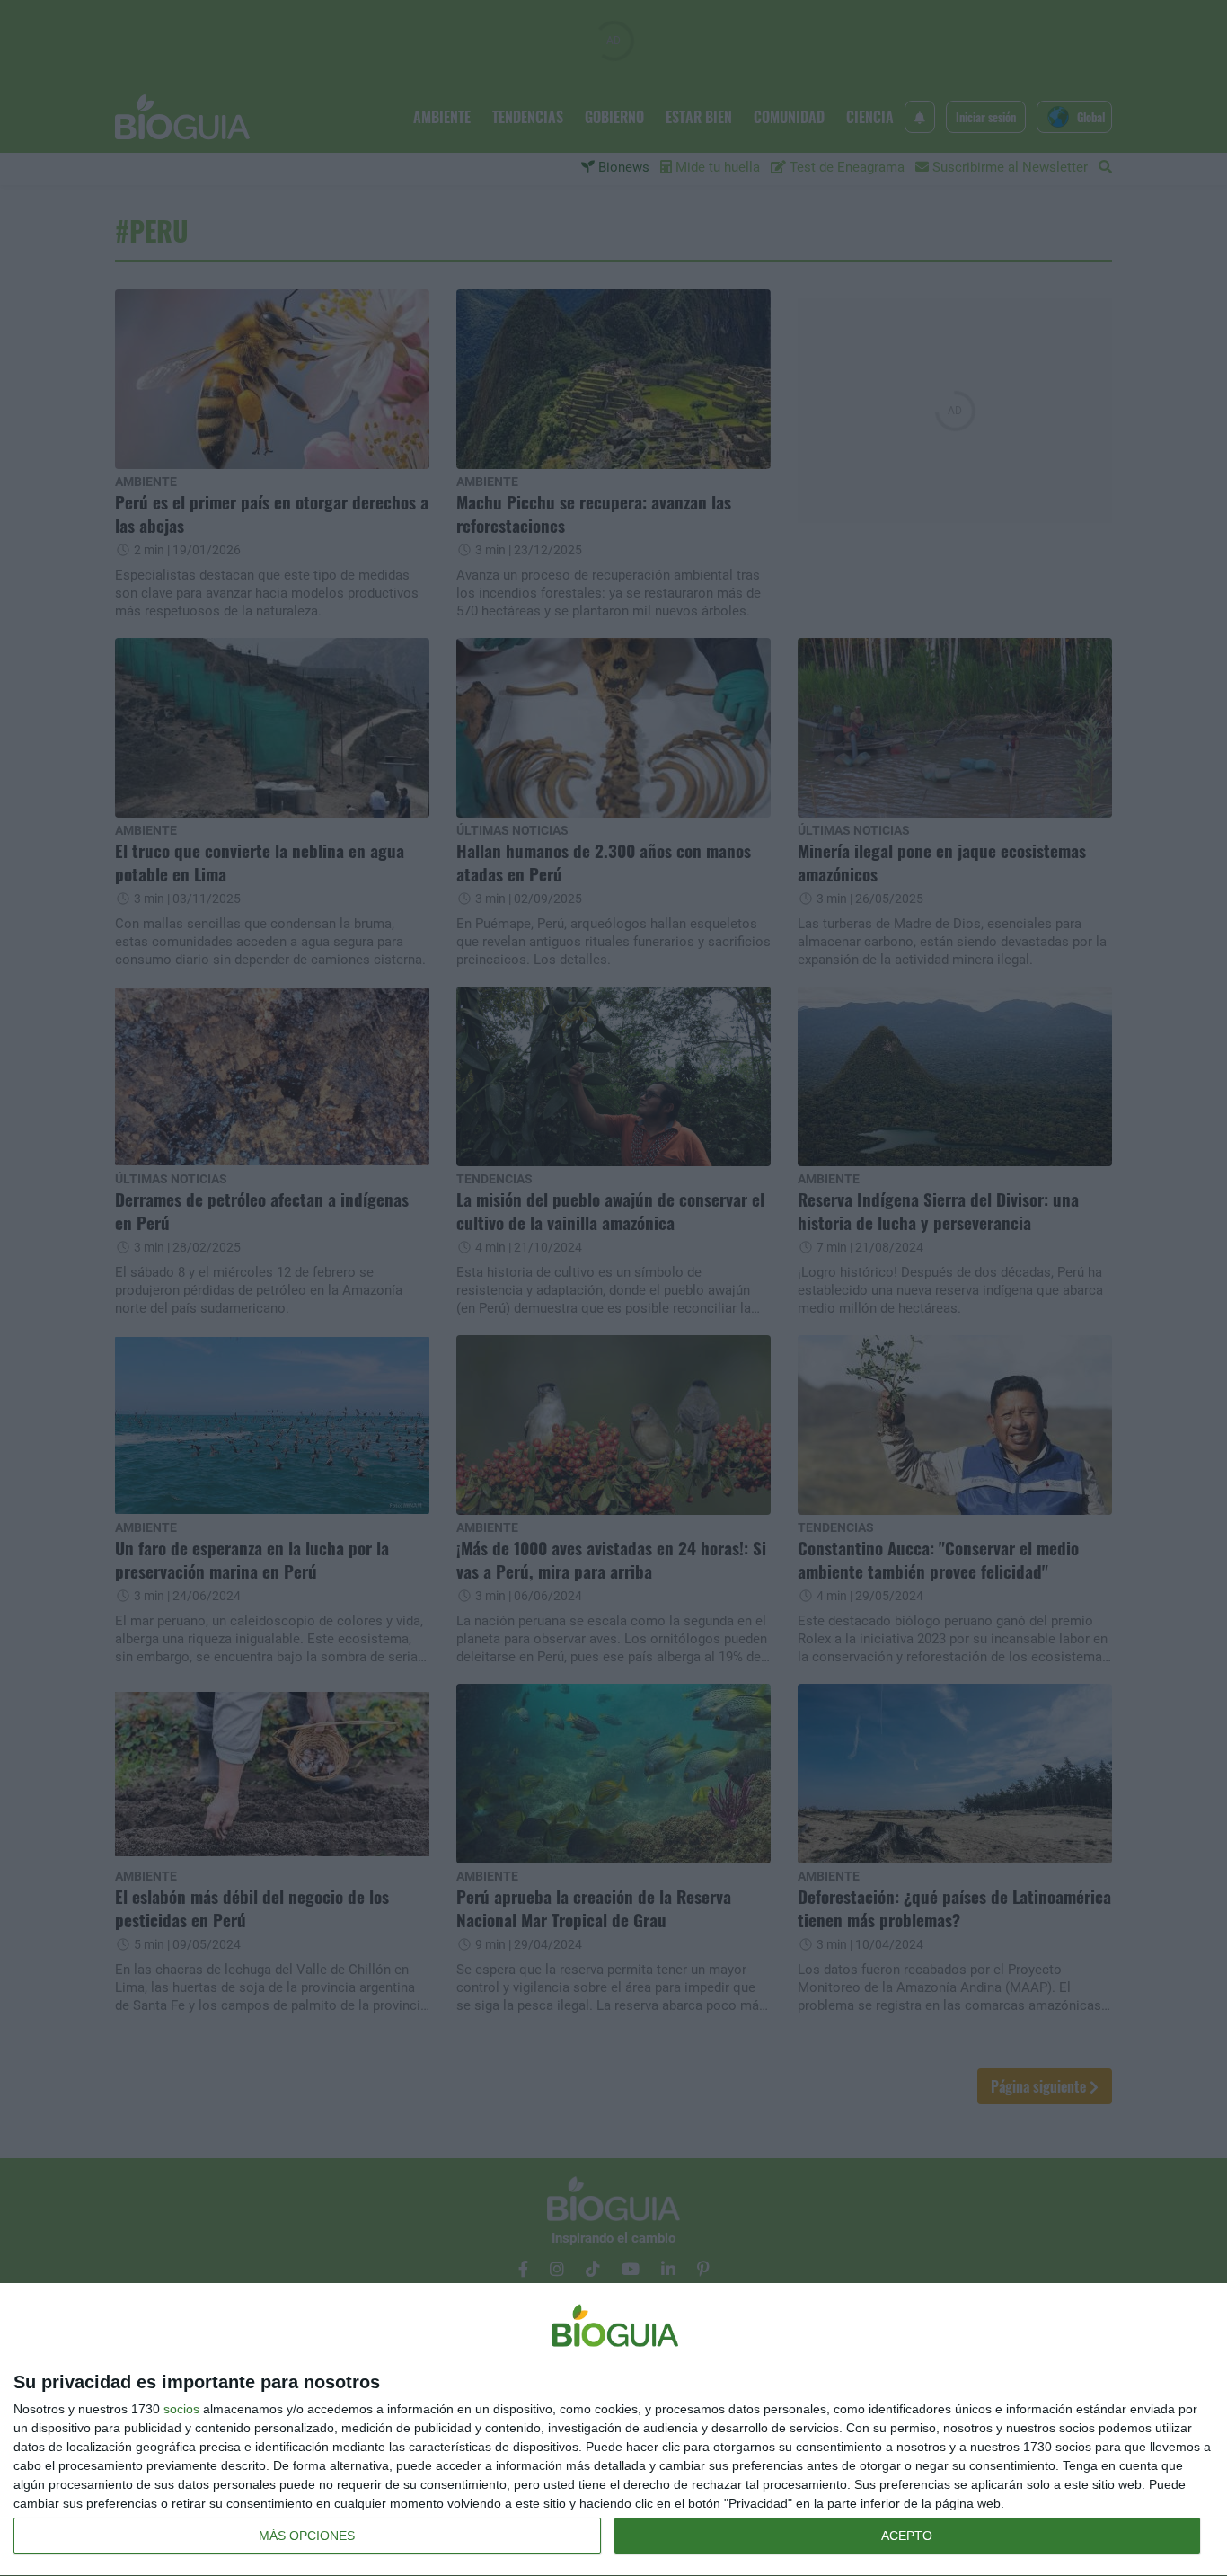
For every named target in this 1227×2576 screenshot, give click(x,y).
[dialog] (613, 2430)
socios (181, 2409)
